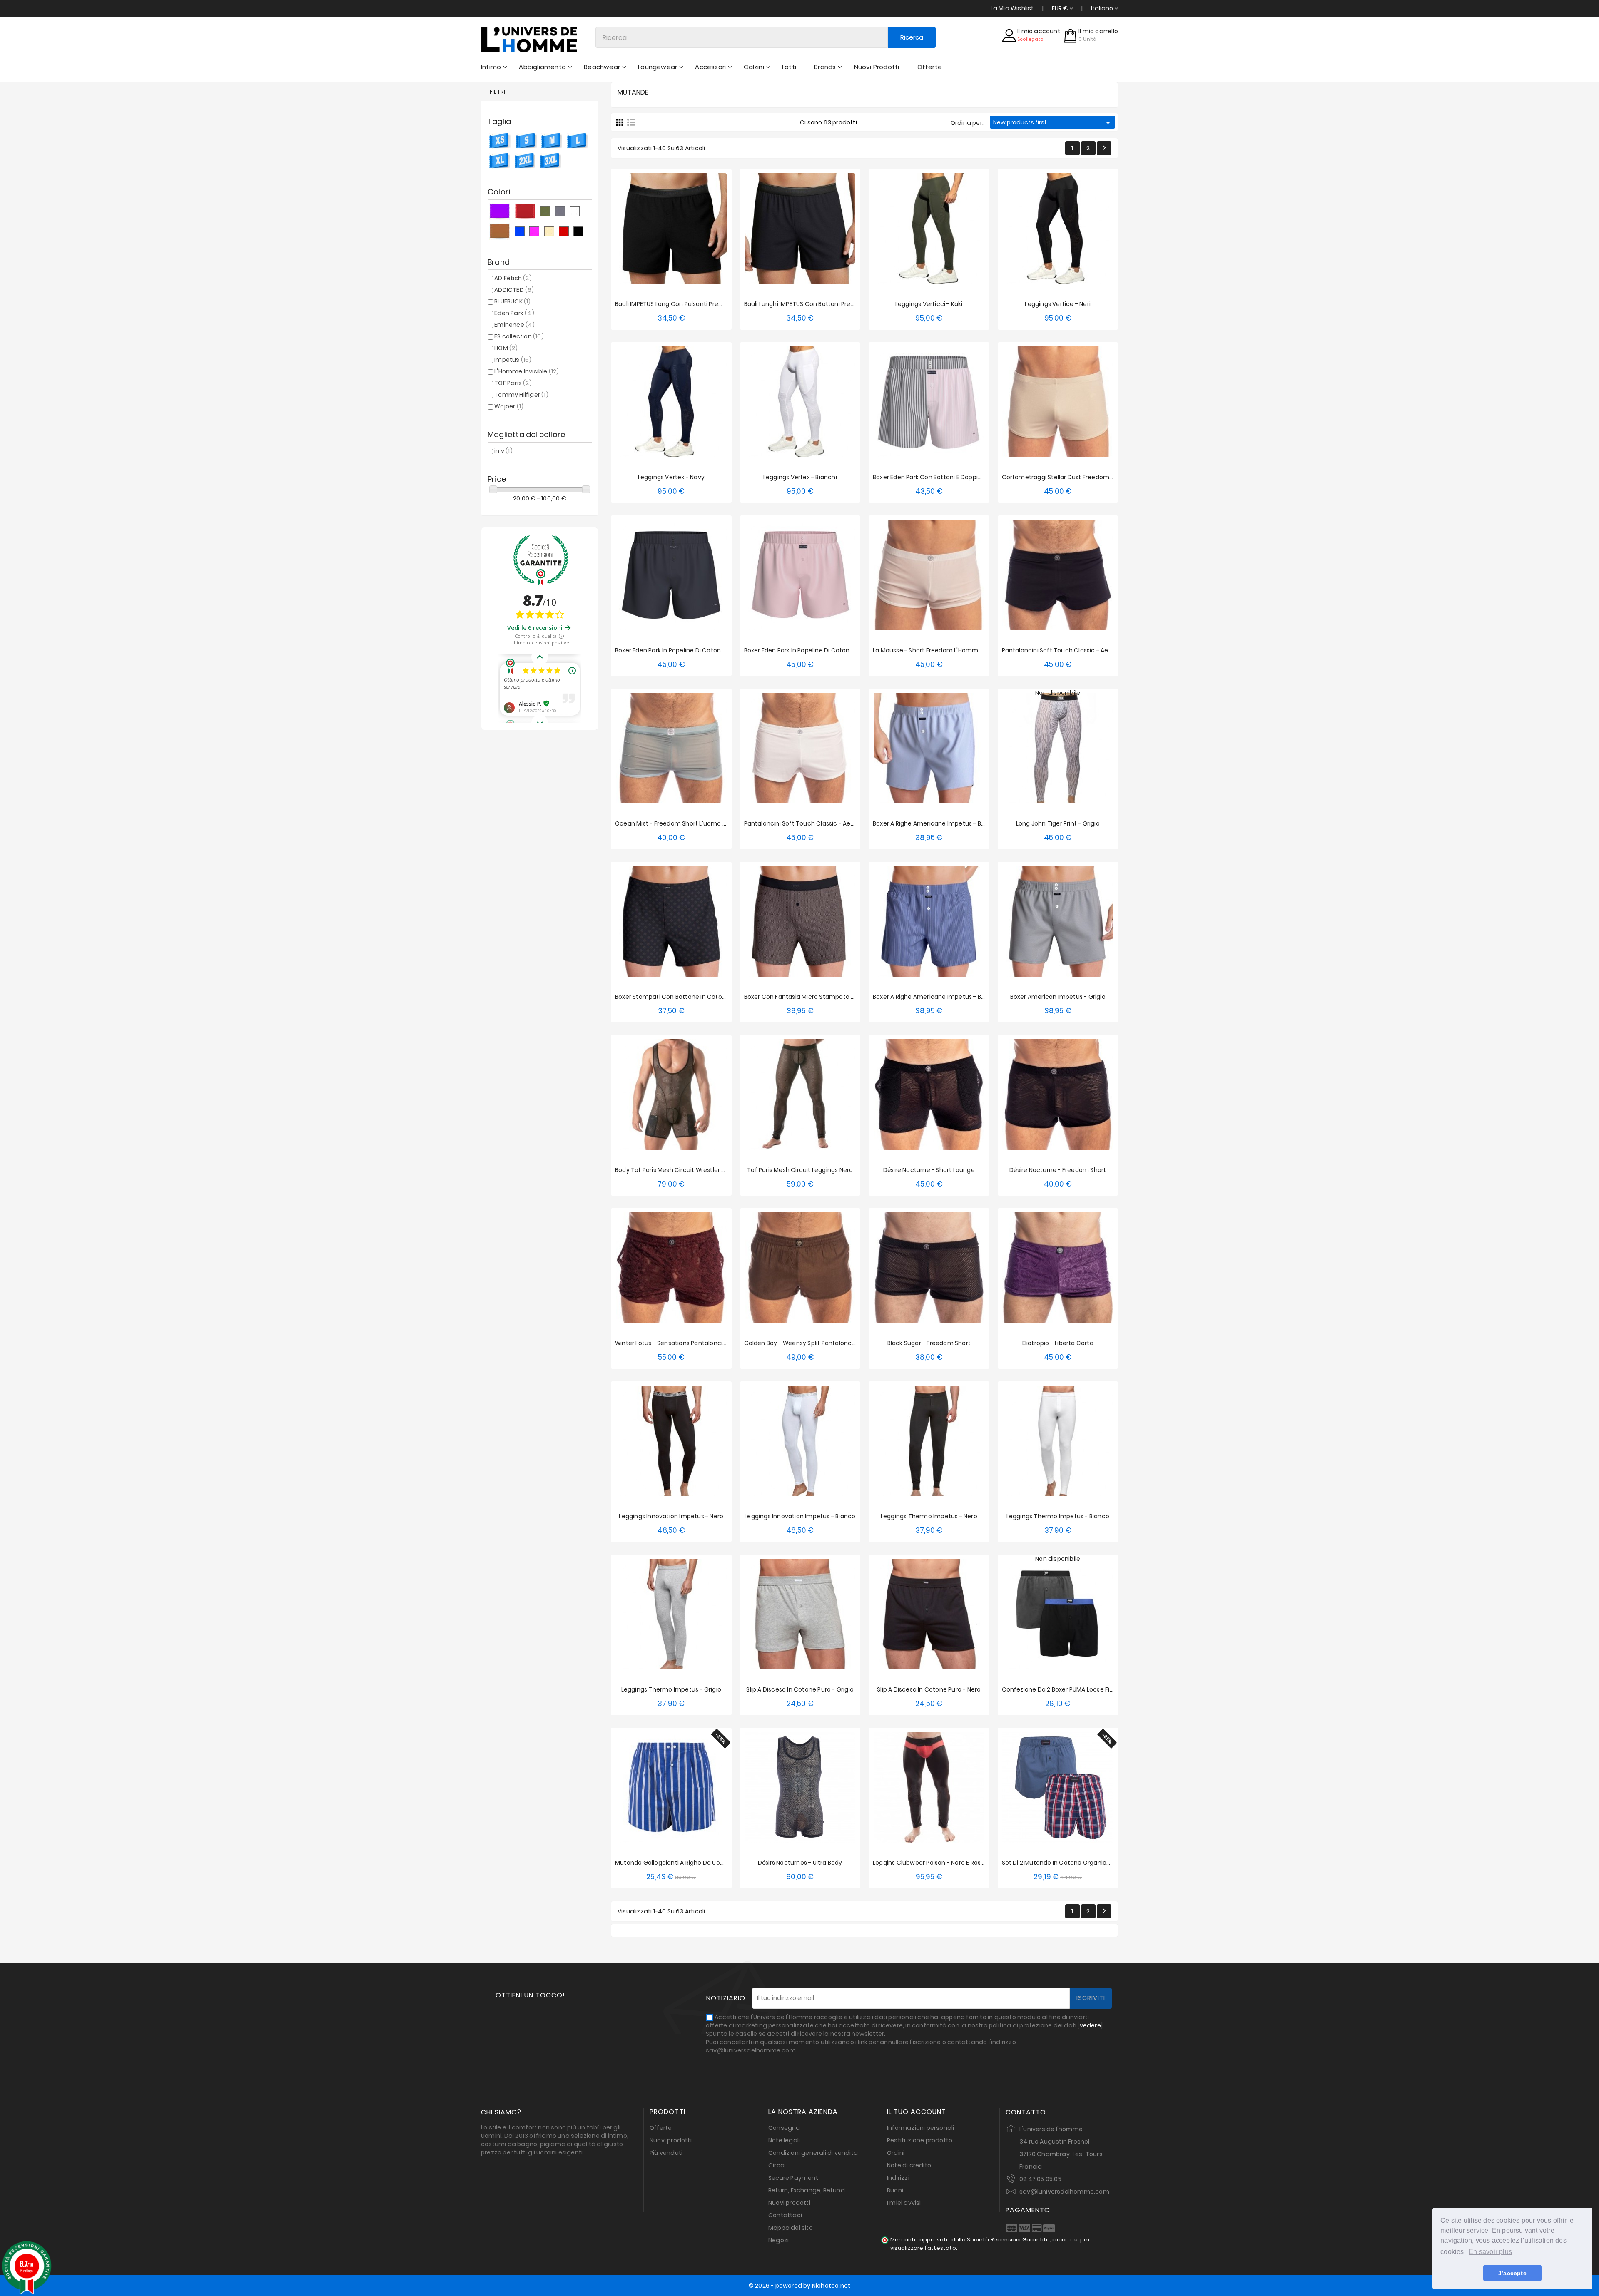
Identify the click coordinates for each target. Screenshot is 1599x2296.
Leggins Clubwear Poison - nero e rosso (930, 1863)
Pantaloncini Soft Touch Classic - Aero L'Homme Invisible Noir (1091, 650)
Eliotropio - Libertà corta (1058, 1343)
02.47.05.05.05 (1040, 2179)
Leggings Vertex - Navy (671, 477)
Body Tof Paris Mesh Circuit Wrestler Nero (675, 1170)
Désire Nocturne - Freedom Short (1058, 1170)
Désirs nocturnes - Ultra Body (800, 1863)
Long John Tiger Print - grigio (1058, 823)
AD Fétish (513, 278)
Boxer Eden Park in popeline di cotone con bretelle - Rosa (827, 650)
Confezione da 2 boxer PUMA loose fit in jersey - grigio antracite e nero (1106, 1689)
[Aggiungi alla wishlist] (663, 225)
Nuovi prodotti (671, 2140)
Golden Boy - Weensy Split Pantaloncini (801, 1343)
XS (881, 320)
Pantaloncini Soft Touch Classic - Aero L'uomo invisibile (825, 823)
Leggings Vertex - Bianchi (800, 477)
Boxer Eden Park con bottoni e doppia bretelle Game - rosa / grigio (970, 477)
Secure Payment (793, 2178)
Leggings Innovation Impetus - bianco (800, 1516)
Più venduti (666, 2153)
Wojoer (509, 406)
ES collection (519, 336)
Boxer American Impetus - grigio (1058, 997)
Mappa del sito (791, 2228)
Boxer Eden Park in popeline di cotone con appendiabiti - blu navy (711, 650)
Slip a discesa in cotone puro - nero (929, 1689)
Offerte (661, 2128)
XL (685, 320)
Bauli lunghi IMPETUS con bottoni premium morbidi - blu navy (833, 304)
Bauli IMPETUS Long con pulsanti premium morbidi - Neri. (696, 304)
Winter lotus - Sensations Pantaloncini (671, 1343)
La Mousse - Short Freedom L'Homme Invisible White (949, 650)
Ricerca (912, 37)
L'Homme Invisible (527, 371)
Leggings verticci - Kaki (929, 304)
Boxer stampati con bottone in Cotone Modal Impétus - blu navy (710, 997)
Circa (776, 2165)
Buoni (895, 2190)
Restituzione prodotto (920, 2140)
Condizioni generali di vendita (813, 2153)
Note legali (784, 2140)
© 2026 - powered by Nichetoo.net (799, 2286)
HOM (506, 348)
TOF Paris (513, 383)
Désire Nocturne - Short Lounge (929, 1170)
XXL (701, 320)
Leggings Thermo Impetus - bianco (1058, 1516)
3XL (975, 320)
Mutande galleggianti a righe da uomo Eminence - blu (695, 1863)
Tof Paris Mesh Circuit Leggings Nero (800, 1170)
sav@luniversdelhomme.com (1064, 2192)
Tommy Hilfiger (521, 395)
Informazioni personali (920, 2128)
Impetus (513, 360)
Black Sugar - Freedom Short (929, 1343)
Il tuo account (917, 2112)
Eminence (514, 325)
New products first (1053, 123)
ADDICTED (514, 290)
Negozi (778, 2240)
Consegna (784, 2128)
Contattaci (785, 2215)
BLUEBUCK (512, 301)
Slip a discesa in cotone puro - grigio (800, 1689)
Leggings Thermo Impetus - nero (929, 1516)
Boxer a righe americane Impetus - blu (929, 823)
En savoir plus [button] (1490, 2252)
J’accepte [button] (1512, 2273)
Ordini (896, 2153)
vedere (1090, 2025)
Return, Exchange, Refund (807, 2190)
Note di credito (909, 2165)
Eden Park (514, 313)
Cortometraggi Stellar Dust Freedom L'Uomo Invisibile (1080, 477)
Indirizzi (898, 2178)
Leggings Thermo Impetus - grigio (671, 1689)
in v (503, 451)
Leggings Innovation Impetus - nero (671, 1516)
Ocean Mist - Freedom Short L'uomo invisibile (681, 823)
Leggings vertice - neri (1058, 304)
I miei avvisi (904, 2203)
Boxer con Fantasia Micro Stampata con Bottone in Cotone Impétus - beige (855, 997)
